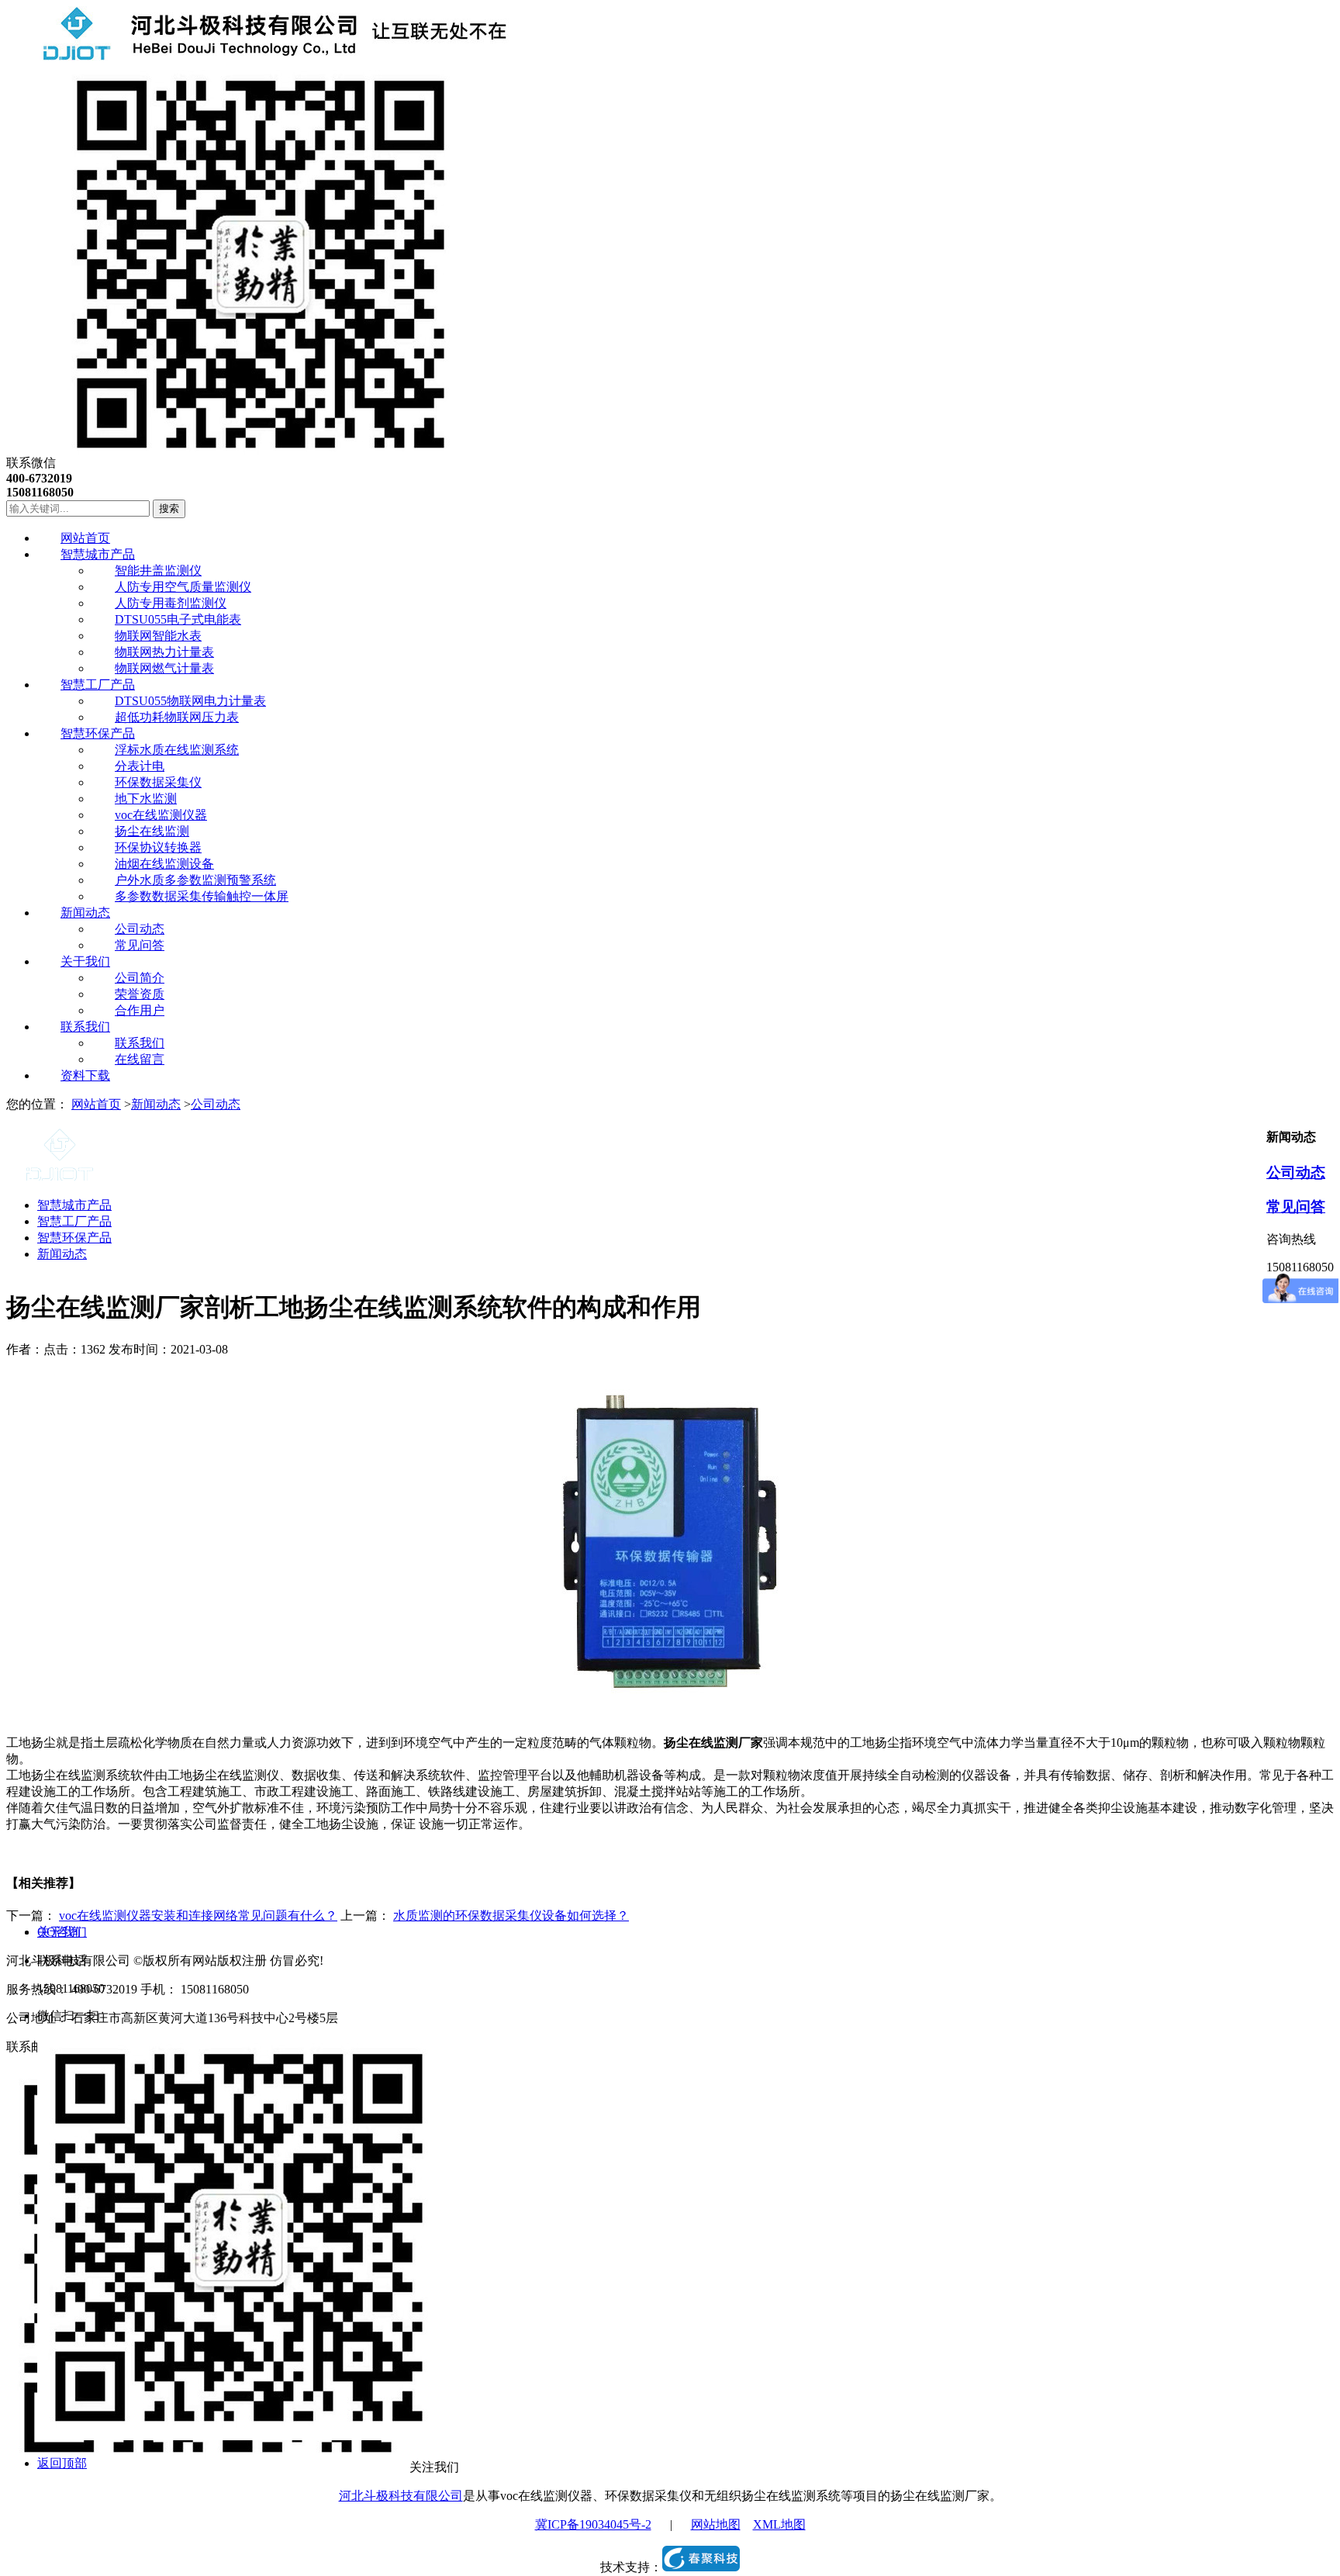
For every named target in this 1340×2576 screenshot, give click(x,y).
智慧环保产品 (74, 1238)
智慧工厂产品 (74, 1221)
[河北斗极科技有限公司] (258, 56)
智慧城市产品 (74, 1205)
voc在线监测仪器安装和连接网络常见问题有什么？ (198, 1916)
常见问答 (1296, 1207)
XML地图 (779, 2524)
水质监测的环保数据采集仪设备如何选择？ (511, 1916)
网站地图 (716, 2524)
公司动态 (216, 1104)
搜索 (169, 508)
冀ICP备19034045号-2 (593, 2524)
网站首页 (96, 1104)
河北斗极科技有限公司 (401, 2496)
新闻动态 (156, 1104)
